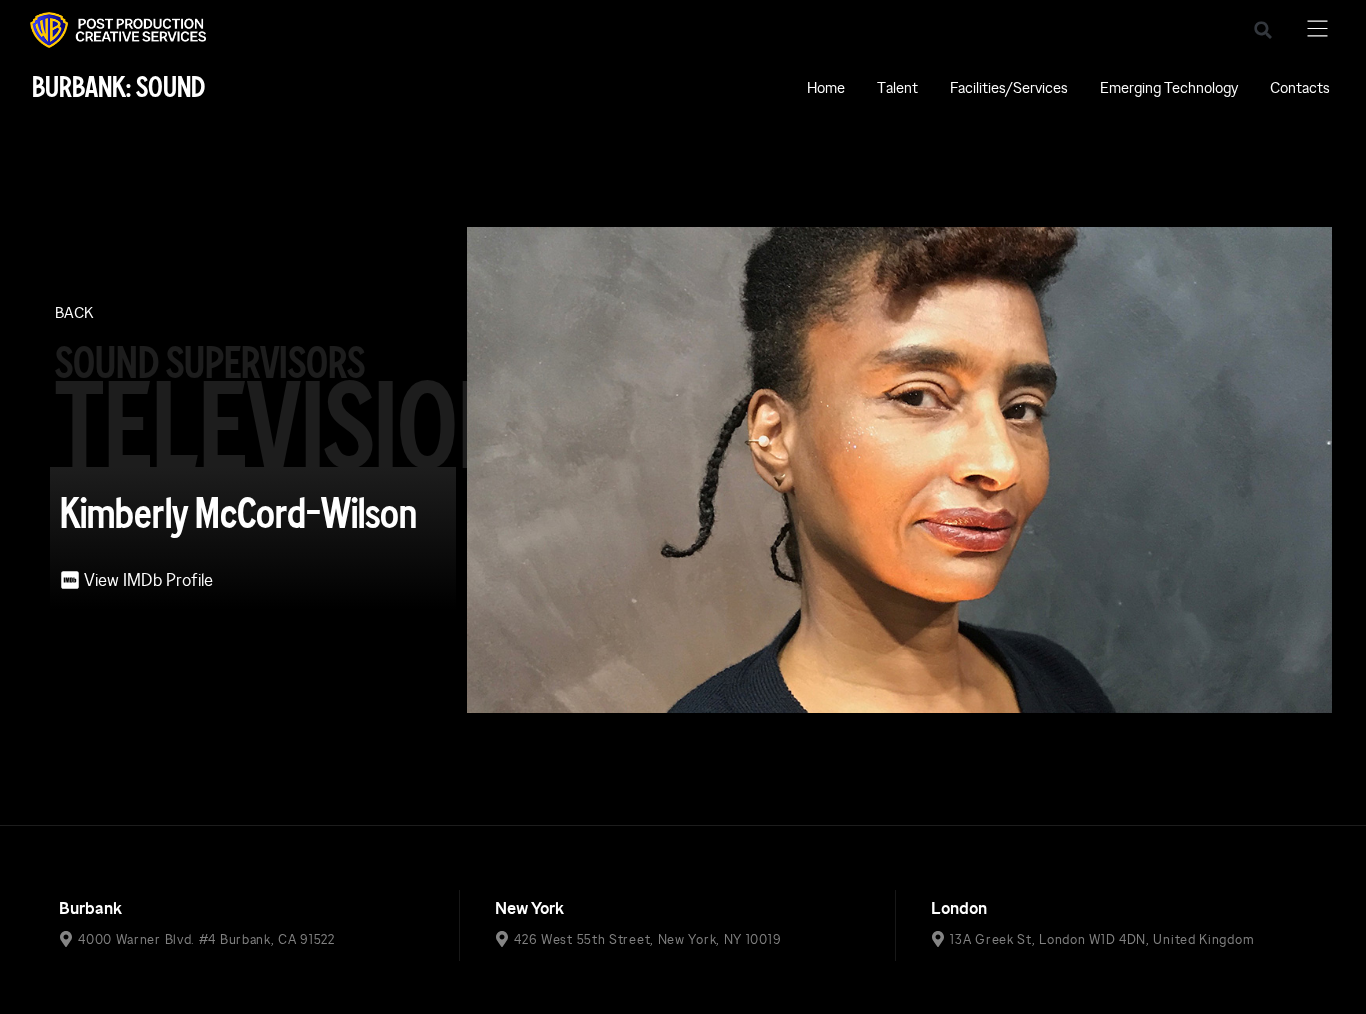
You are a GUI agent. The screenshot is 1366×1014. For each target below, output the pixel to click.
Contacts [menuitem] (1300, 87)
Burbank (90, 908)
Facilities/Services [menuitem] (1009, 87)
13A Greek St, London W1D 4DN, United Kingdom (1102, 939)
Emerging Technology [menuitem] (1169, 87)
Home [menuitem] (826, 87)
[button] (1263, 30)
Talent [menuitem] (897, 87)
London (959, 908)
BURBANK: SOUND (118, 87)
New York (529, 908)
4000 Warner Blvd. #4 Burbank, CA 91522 (206, 939)
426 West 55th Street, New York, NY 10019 (647, 939)
